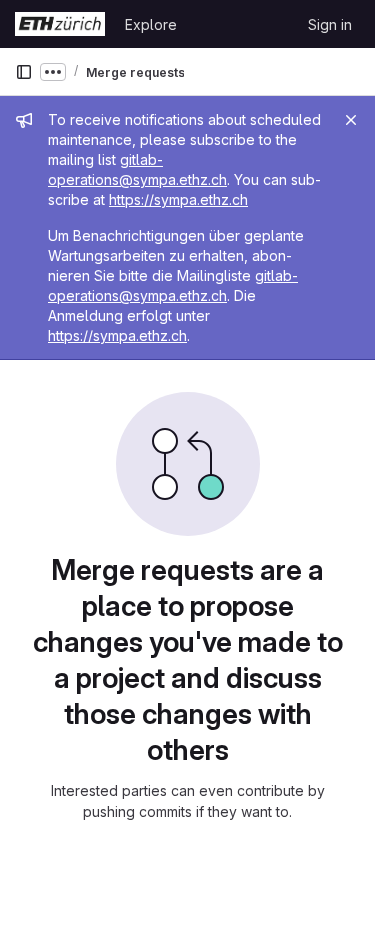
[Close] (351, 120)
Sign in (330, 24)
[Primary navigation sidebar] (24, 72)
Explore (151, 24)
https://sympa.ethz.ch (178, 199)
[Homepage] (60, 24)
